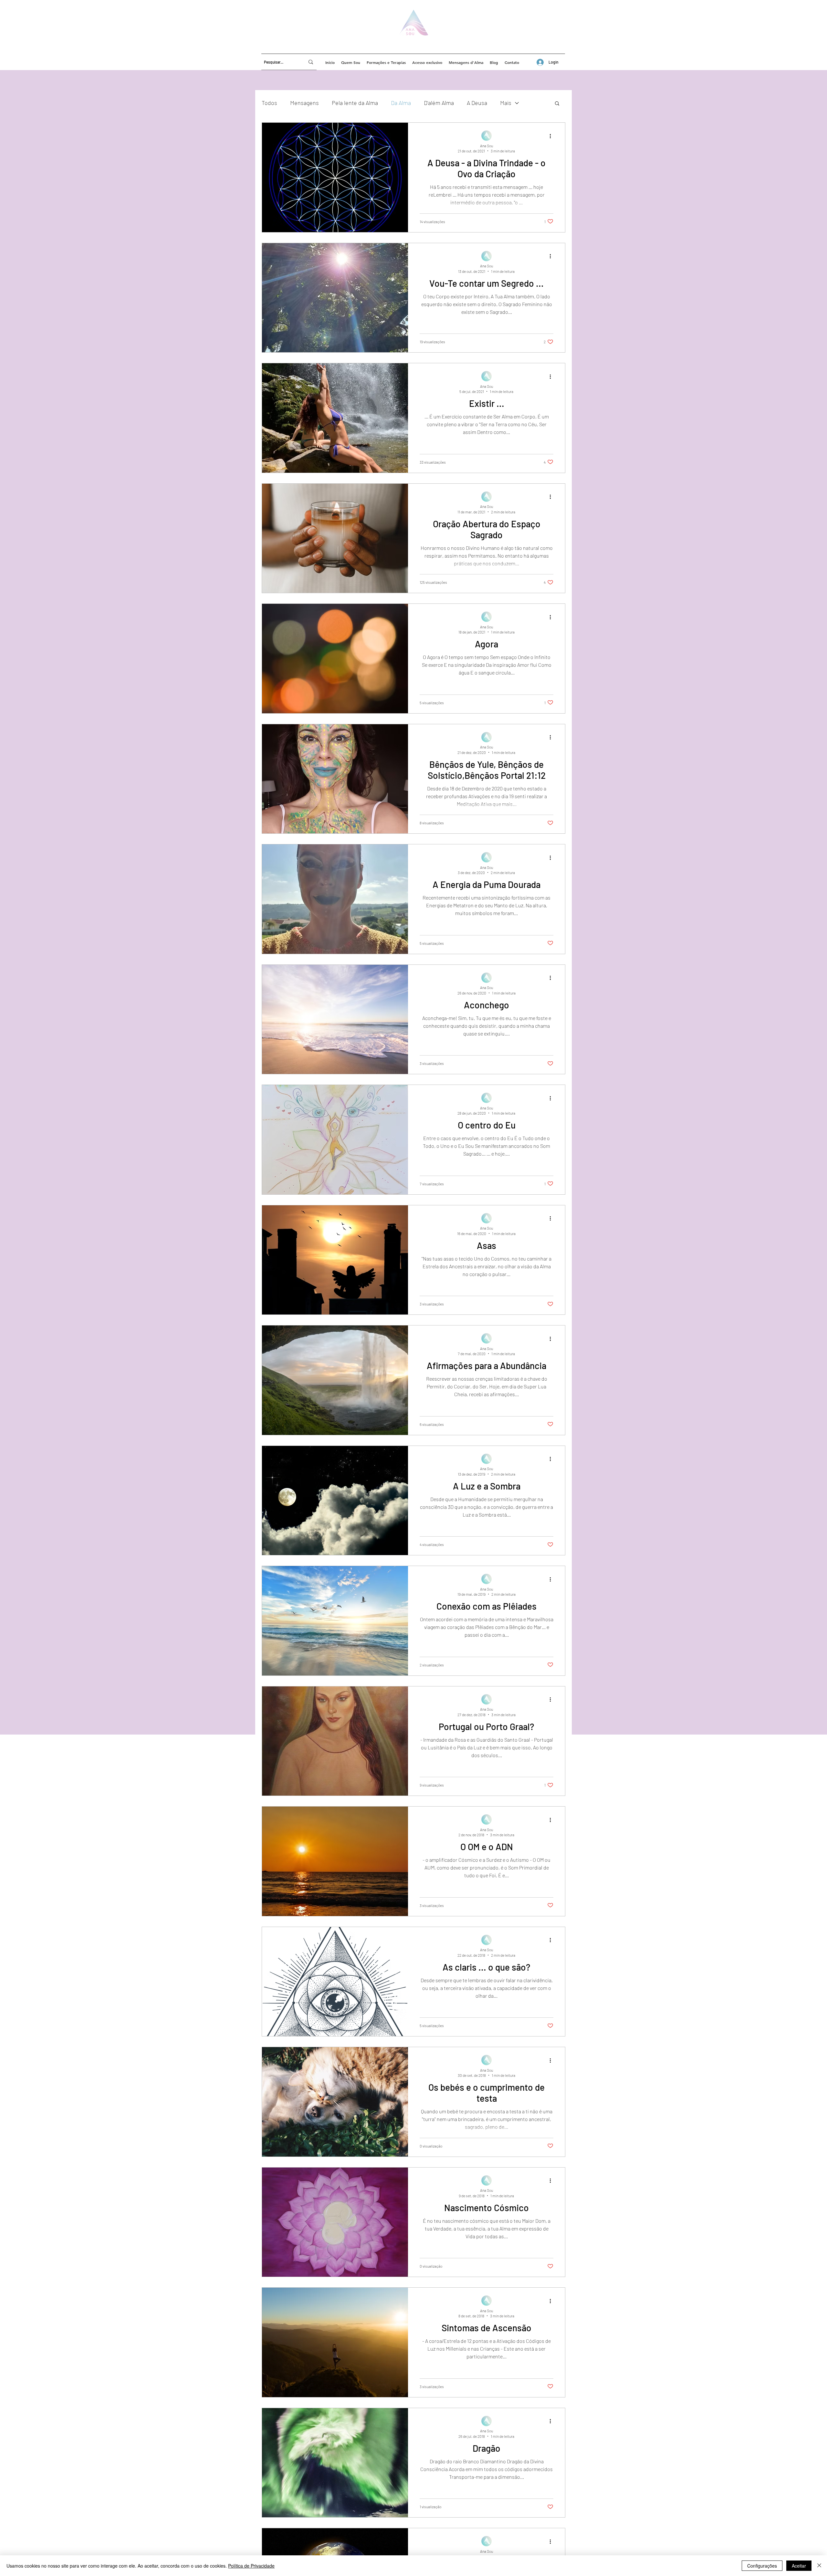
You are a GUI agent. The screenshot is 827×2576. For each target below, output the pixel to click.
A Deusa (477, 103)
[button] (557, 104)
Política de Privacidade (251, 2566)
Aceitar (799, 2566)
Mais (506, 103)
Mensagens (304, 103)
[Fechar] (819, 2566)
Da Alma (401, 103)
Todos (269, 103)
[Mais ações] (552, 136)
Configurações (762, 2566)
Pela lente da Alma (355, 103)
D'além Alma (439, 103)
